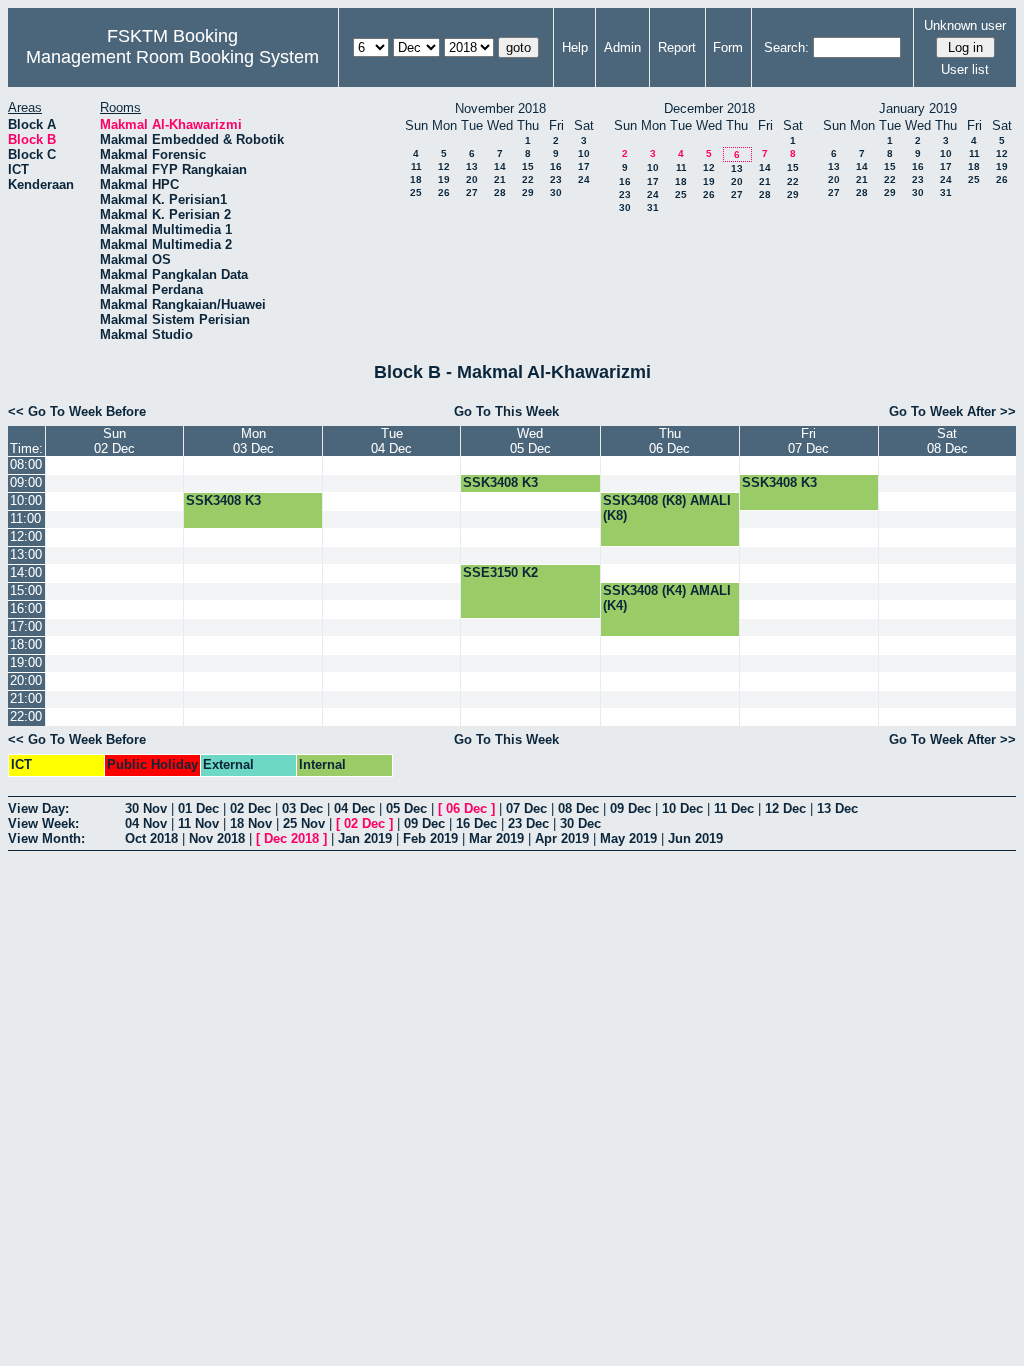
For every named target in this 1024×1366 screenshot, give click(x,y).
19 (444, 179)
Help (575, 47)
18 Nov (251, 823)
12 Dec (785, 808)
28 (500, 192)
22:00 (26, 716)
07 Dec (526, 808)
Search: (786, 47)
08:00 (26, 464)
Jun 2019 (695, 838)
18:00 (26, 644)
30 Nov (146, 808)
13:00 (26, 554)
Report (677, 47)
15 (528, 166)
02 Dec (250, 808)
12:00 (26, 536)
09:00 (26, 482)
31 (653, 207)
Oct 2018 (151, 838)
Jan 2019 (365, 838)
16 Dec (476, 823)
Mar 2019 (496, 838)
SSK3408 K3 (500, 482)
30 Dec (580, 823)
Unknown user (965, 25)
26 (444, 192)
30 (556, 192)
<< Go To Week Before (77, 411)
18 (416, 179)
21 (500, 179)
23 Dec (528, 823)
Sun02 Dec (114, 441)
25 (416, 192)
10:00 (26, 500)
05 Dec (406, 808)
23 (556, 179)
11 (416, 166)
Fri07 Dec (808, 441)
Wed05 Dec (530, 441)
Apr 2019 (562, 838)
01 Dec (198, 808)
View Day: (38, 808)
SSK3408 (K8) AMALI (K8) (667, 508)
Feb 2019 (430, 838)
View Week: (43, 823)
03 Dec (302, 808)
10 (584, 153)
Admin (622, 47)
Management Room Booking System (172, 57)
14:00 (26, 572)
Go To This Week (506, 411)
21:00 (26, 698)
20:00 (26, 680)
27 (472, 192)
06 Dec (466, 808)
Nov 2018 (217, 838)
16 (556, 166)
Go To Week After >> (952, 411)
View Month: (46, 838)
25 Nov (304, 823)
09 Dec (630, 808)
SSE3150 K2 (500, 572)
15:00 (26, 590)
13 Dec (837, 808)
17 (584, 166)
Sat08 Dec (947, 441)
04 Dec (354, 808)
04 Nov (146, 823)
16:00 (26, 608)
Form (728, 47)
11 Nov (198, 823)
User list (965, 69)
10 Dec (682, 808)
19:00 (26, 662)
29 (528, 192)
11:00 (25, 518)
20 (472, 179)
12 (444, 166)
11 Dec (734, 808)
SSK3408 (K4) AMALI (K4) (667, 598)
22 (528, 179)
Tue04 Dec (391, 441)
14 (500, 166)
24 (584, 179)
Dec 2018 (291, 838)
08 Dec (578, 808)
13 (472, 166)
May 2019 (628, 838)
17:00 (26, 626)
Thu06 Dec (669, 441)
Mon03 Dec (253, 441)
